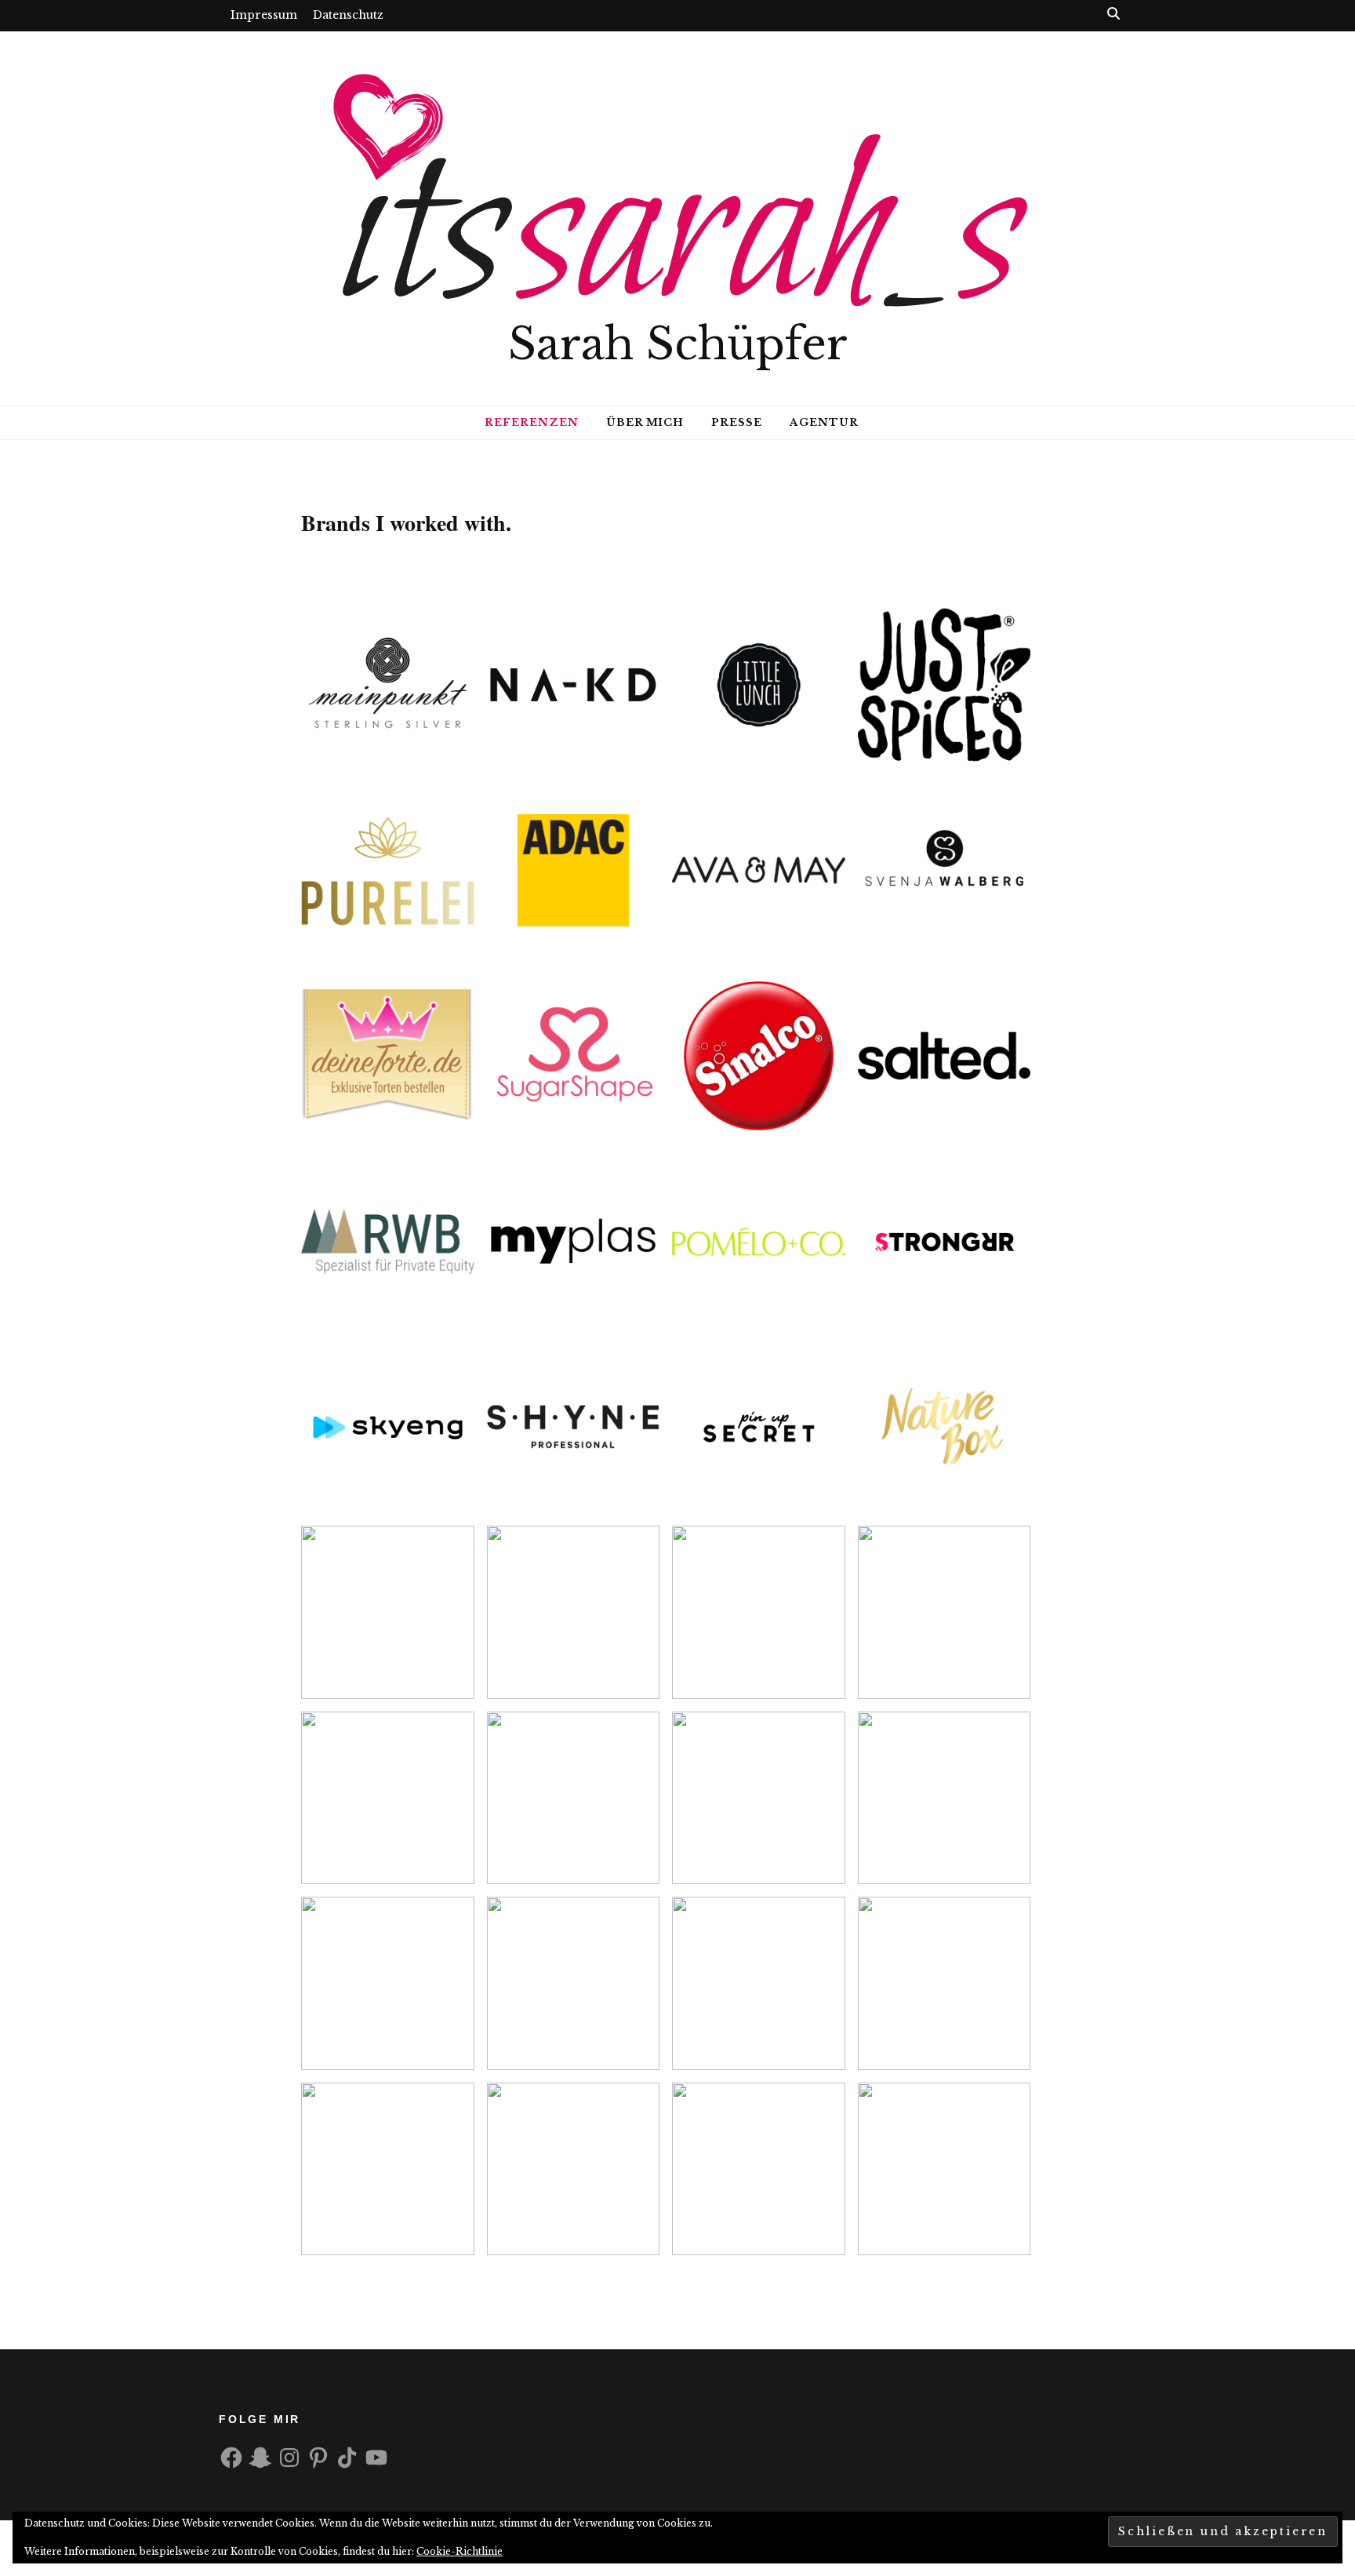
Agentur (824, 422)
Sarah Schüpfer (678, 344)
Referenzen (532, 422)
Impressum (264, 15)
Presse (737, 422)
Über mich (645, 422)
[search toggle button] (1113, 13)
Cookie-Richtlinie (460, 2551)
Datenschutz (348, 15)
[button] (388, 685)
